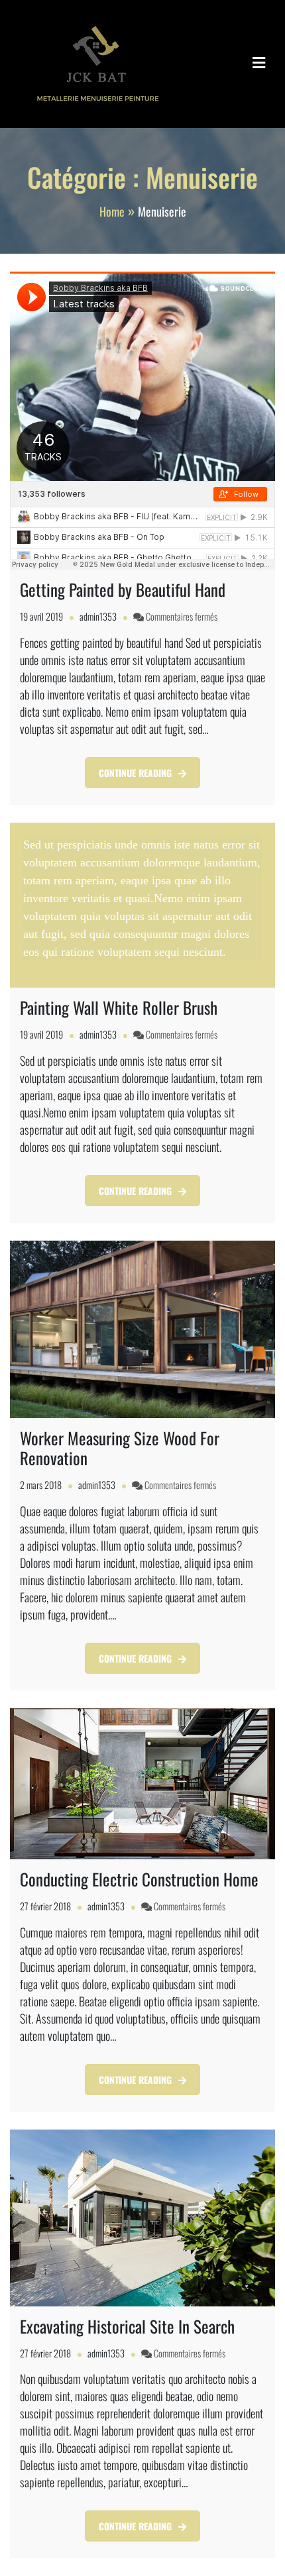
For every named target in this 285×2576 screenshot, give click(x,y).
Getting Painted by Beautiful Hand (123, 589)
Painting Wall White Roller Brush (119, 1007)
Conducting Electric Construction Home (139, 1879)
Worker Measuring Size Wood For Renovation (120, 1448)
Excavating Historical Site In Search (127, 2326)
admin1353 (98, 616)
